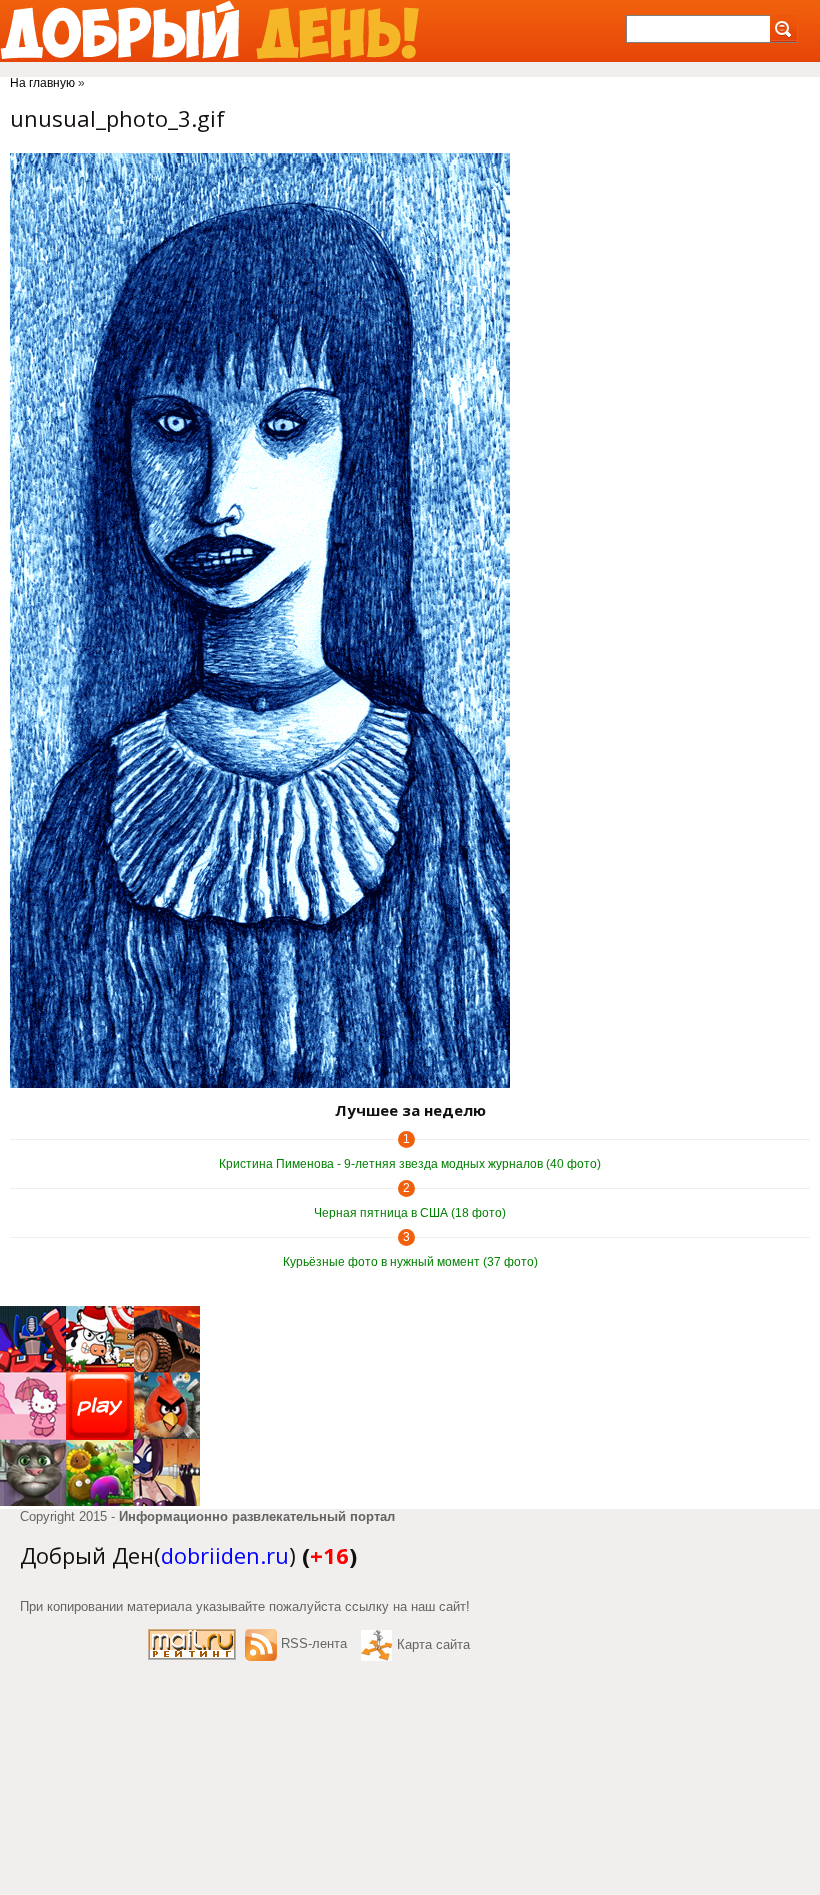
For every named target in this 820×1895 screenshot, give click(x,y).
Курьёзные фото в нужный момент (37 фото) (410, 1262)
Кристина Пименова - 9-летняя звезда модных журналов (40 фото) (410, 1164)
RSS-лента (314, 1643)
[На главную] (209, 31)
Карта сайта (433, 1644)
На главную (42, 83)
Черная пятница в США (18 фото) (410, 1213)
